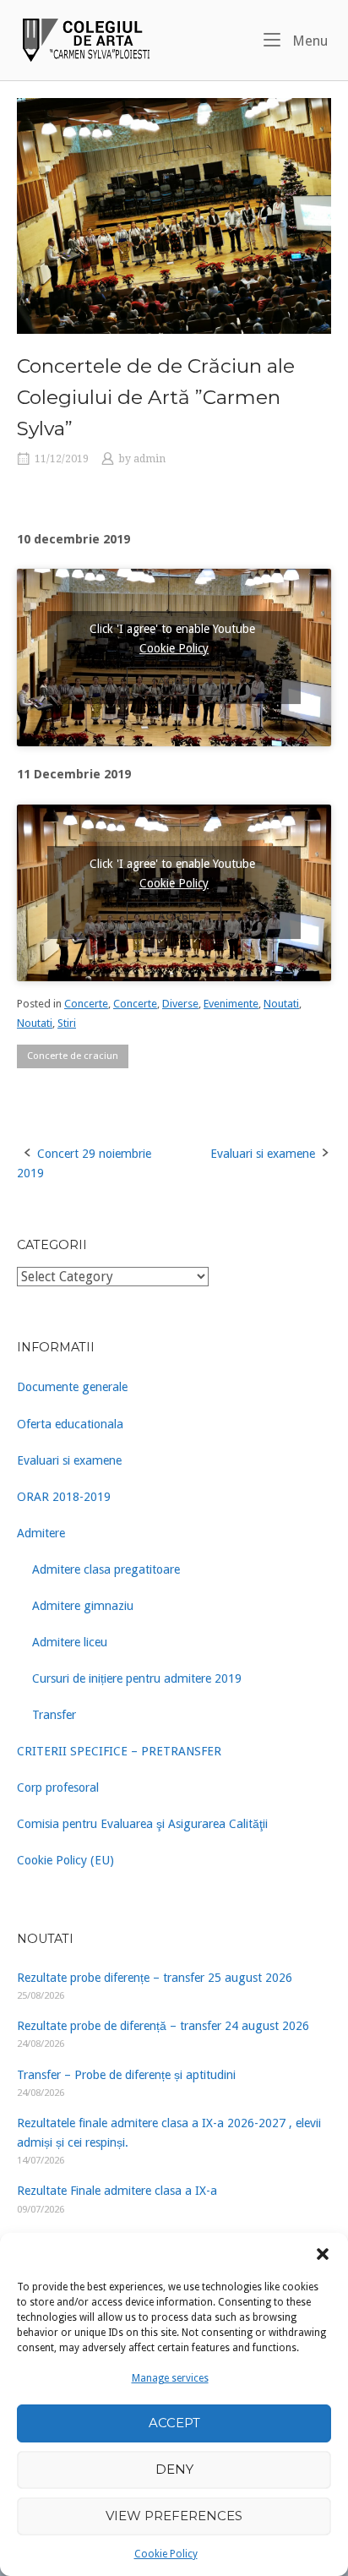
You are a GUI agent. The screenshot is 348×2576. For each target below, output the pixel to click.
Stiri (67, 1023)
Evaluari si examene (263, 1154)
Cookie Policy (166, 2554)
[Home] (84, 39)
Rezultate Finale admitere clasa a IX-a (117, 2191)
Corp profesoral (58, 1787)
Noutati (281, 1004)
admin (150, 459)
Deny (174, 2469)
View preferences (174, 2516)
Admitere (41, 1533)
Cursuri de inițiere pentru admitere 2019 (137, 1678)
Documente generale (72, 1387)
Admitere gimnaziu (83, 1606)
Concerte (86, 1004)
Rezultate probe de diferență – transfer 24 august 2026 (163, 2026)
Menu (308, 41)
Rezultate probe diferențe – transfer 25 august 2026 (155, 1978)
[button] (323, 2254)
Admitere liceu (70, 1642)
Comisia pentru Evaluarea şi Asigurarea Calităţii (142, 1824)
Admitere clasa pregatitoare (106, 1569)
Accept (174, 2423)
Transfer (54, 1715)
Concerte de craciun (73, 1056)
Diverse (180, 1004)
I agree (174, 681)
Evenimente (231, 1004)
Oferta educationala (70, 1424)
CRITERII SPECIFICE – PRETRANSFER (119, 1751)
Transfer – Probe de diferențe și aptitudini (126, 2075)
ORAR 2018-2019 (64, 1497)
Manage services (170, 2378)
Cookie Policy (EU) (65, 1860)
